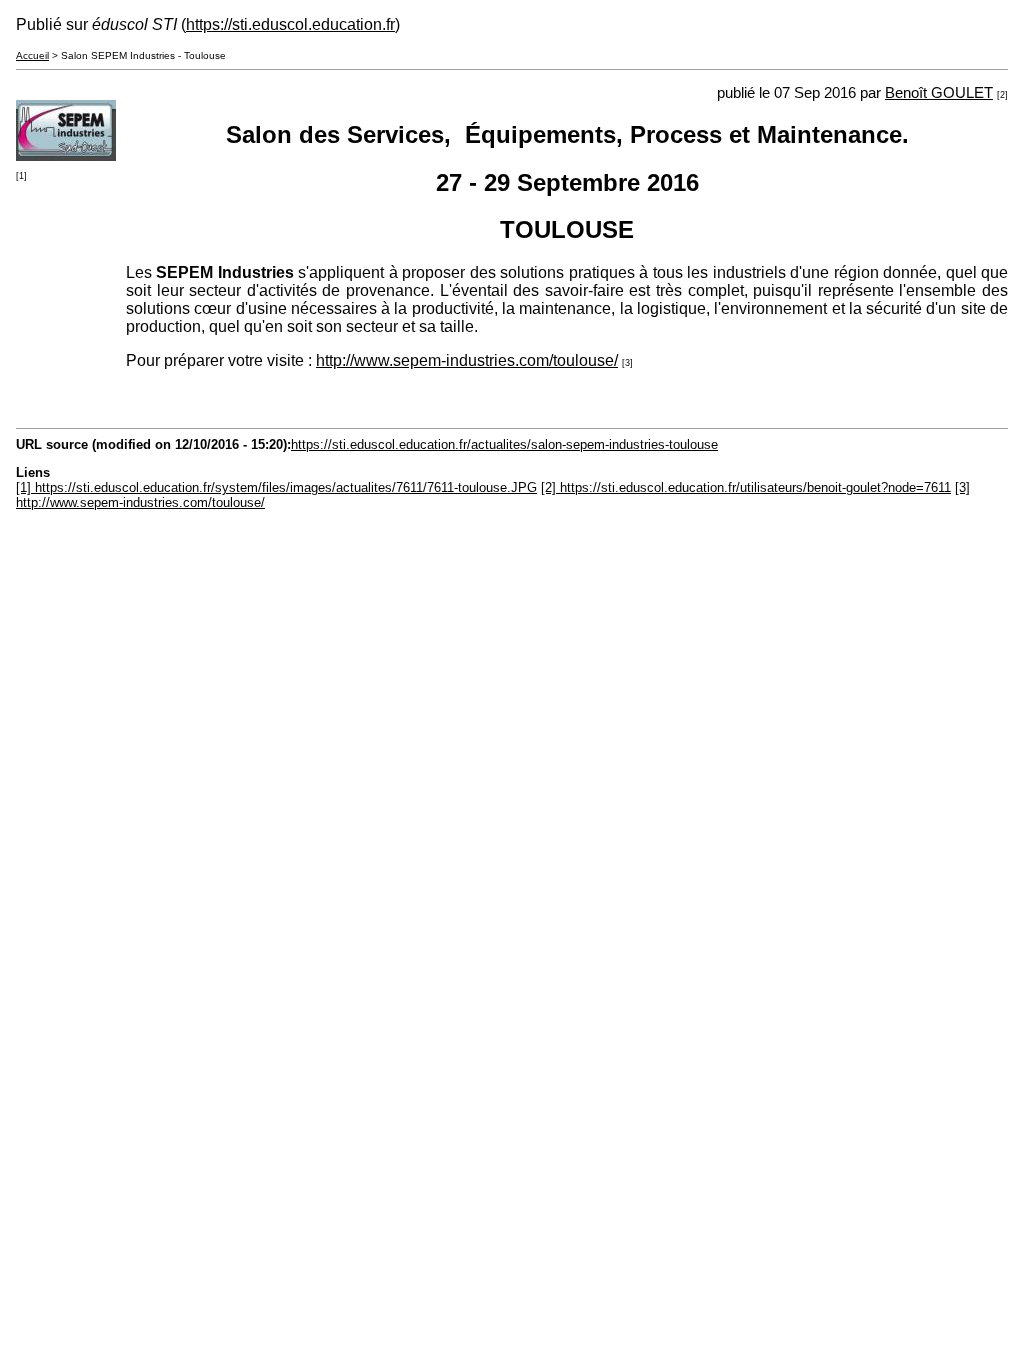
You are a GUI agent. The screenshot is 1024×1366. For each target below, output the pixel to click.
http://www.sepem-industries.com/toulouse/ (467, 360)
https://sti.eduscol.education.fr (290, 24)
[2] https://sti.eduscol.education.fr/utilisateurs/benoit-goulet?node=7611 (746, 487)
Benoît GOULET (939, 93)
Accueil (32, 55)
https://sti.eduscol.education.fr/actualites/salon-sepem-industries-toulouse (504, 444)
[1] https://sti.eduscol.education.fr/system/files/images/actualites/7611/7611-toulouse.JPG (276, 487)
